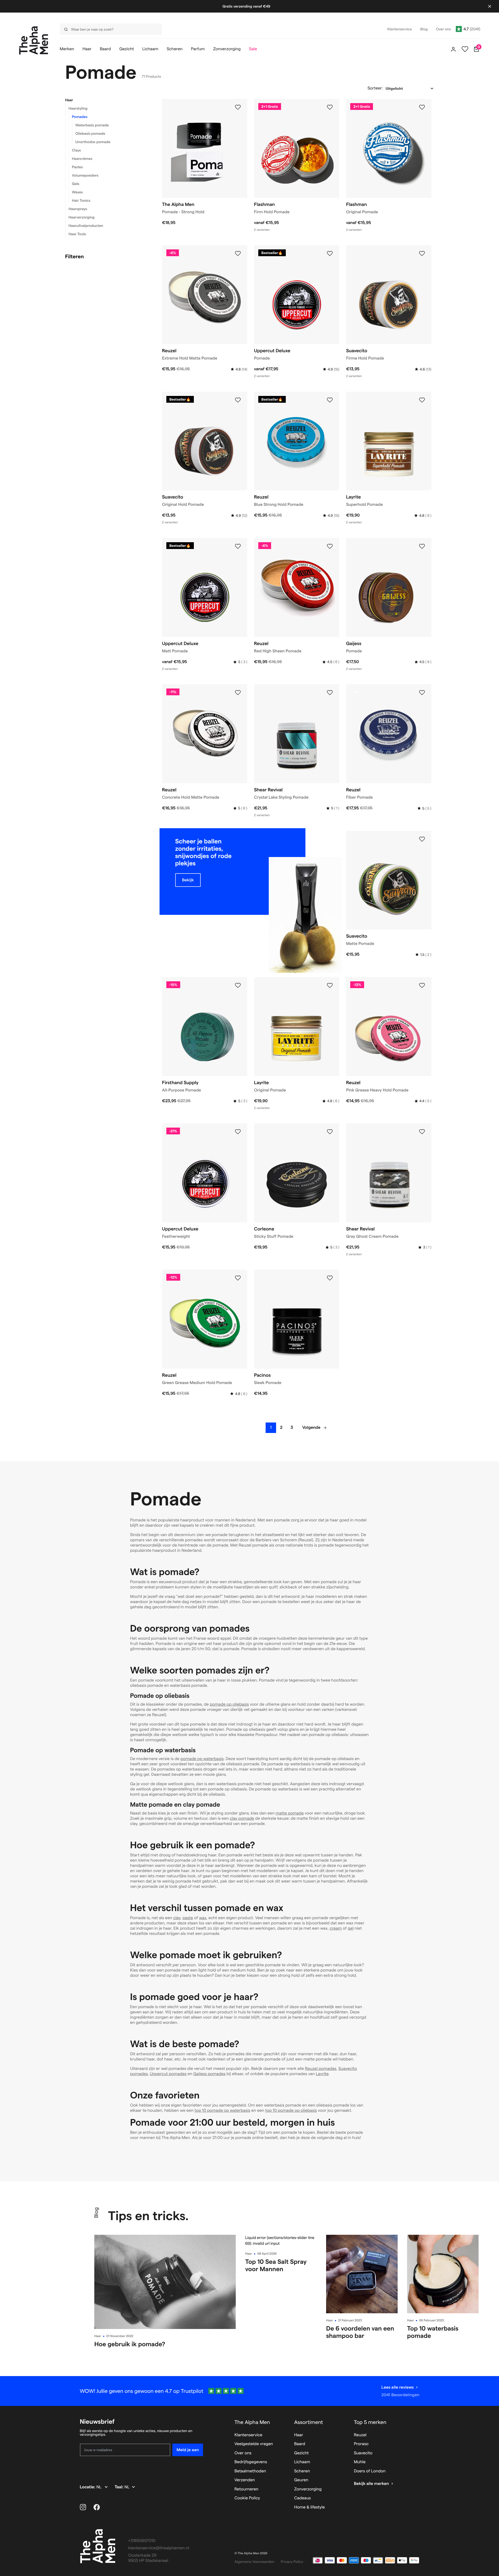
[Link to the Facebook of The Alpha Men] (97, 2507)
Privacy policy (292, 2562)
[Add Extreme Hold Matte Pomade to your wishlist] (238, 254)
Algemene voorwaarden (254, 2562)
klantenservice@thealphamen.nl (159, 2548)
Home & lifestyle (309, 2507)
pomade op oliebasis (229, 1704)
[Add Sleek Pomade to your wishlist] (330, 1278)
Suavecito (363, 2453)
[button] (107, 100)
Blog (96, 2213)
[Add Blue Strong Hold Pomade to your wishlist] (330, 400)
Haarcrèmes (82, 159)
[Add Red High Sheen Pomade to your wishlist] (330, 546)
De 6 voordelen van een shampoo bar (360, 2332)
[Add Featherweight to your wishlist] (238, 1132)
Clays (76, 150)
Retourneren (246, 2489)
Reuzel (360, 2435)
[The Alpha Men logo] (34, 40)
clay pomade (242, 1819)
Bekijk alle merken (371, 2484)
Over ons (243, 2453)
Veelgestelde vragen (254, 2444)
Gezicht (301, 2453)
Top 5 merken (370, 2422)
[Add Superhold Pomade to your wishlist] (422, 400)
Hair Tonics (81, 200)
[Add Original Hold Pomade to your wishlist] (238, 400)
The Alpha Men (252, 2422)
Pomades (80, 117)
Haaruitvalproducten (86, 226)
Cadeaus (303, 2498)
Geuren (301, 2480)
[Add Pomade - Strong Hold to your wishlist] (238, 107)
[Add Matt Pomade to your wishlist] (238, 546)
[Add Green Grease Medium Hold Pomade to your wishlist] (238, 1278)
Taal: (120, 2487)
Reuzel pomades (320, 2069)
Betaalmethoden (250, 2471)
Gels (76, 184)
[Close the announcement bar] (490, 6)
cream (336, 1928)
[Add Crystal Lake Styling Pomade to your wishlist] (330, 693)
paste (188, 1918)
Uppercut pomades (168, 2074)
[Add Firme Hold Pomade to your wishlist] (422, 254)
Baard (300, 2444)
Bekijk (188, 880)
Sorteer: (375, 88)
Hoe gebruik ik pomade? (130, 2344)
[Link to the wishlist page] (465, 49)
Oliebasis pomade (90, 133)
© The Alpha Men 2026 (251, 2553)
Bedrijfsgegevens (251, 2462)
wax (203, 1918)
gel (350, 1928)
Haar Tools (77, 234)
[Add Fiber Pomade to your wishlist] (422, 693)
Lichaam (302, 2462)
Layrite (322, 2074)
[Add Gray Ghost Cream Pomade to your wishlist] (422, 1132)
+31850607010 (142, 2541)
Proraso (361, 2444)
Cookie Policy (247, 2498)
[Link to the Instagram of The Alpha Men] (83, 2507)
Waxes (78, 192)
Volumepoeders (85, 175)
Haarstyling (78, 108)
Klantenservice (248, 2435)
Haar (69, 100)
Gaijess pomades (209, 2074)
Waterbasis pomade (92, 125)
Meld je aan (188, 2450)
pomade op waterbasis (202, 1759)
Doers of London (370, 2471)
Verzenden (245, 2480)
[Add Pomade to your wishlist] (330, 254)
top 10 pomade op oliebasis (291, 2111)
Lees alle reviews (397, 2387)
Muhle (360, 2462)
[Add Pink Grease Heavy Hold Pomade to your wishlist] (422, 985)
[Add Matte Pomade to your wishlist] (422, 839)
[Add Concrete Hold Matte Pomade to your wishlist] (238, 693)
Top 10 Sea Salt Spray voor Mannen (276, 2265)
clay (177, 1918)
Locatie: (88, 2487)
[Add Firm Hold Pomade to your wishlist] (330, 107)
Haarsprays (78, 209)
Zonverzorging (308, 2489)
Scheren (302, 2471)
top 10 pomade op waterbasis (223, 2111)
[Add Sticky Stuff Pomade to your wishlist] (330, 1132)
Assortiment (309, 2422)
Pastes (77, 167)
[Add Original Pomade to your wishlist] (422, 107)
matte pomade (290, 1813)
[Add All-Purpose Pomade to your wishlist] (238, 985)
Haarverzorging (82, 217)
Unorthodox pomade (93, 142)
